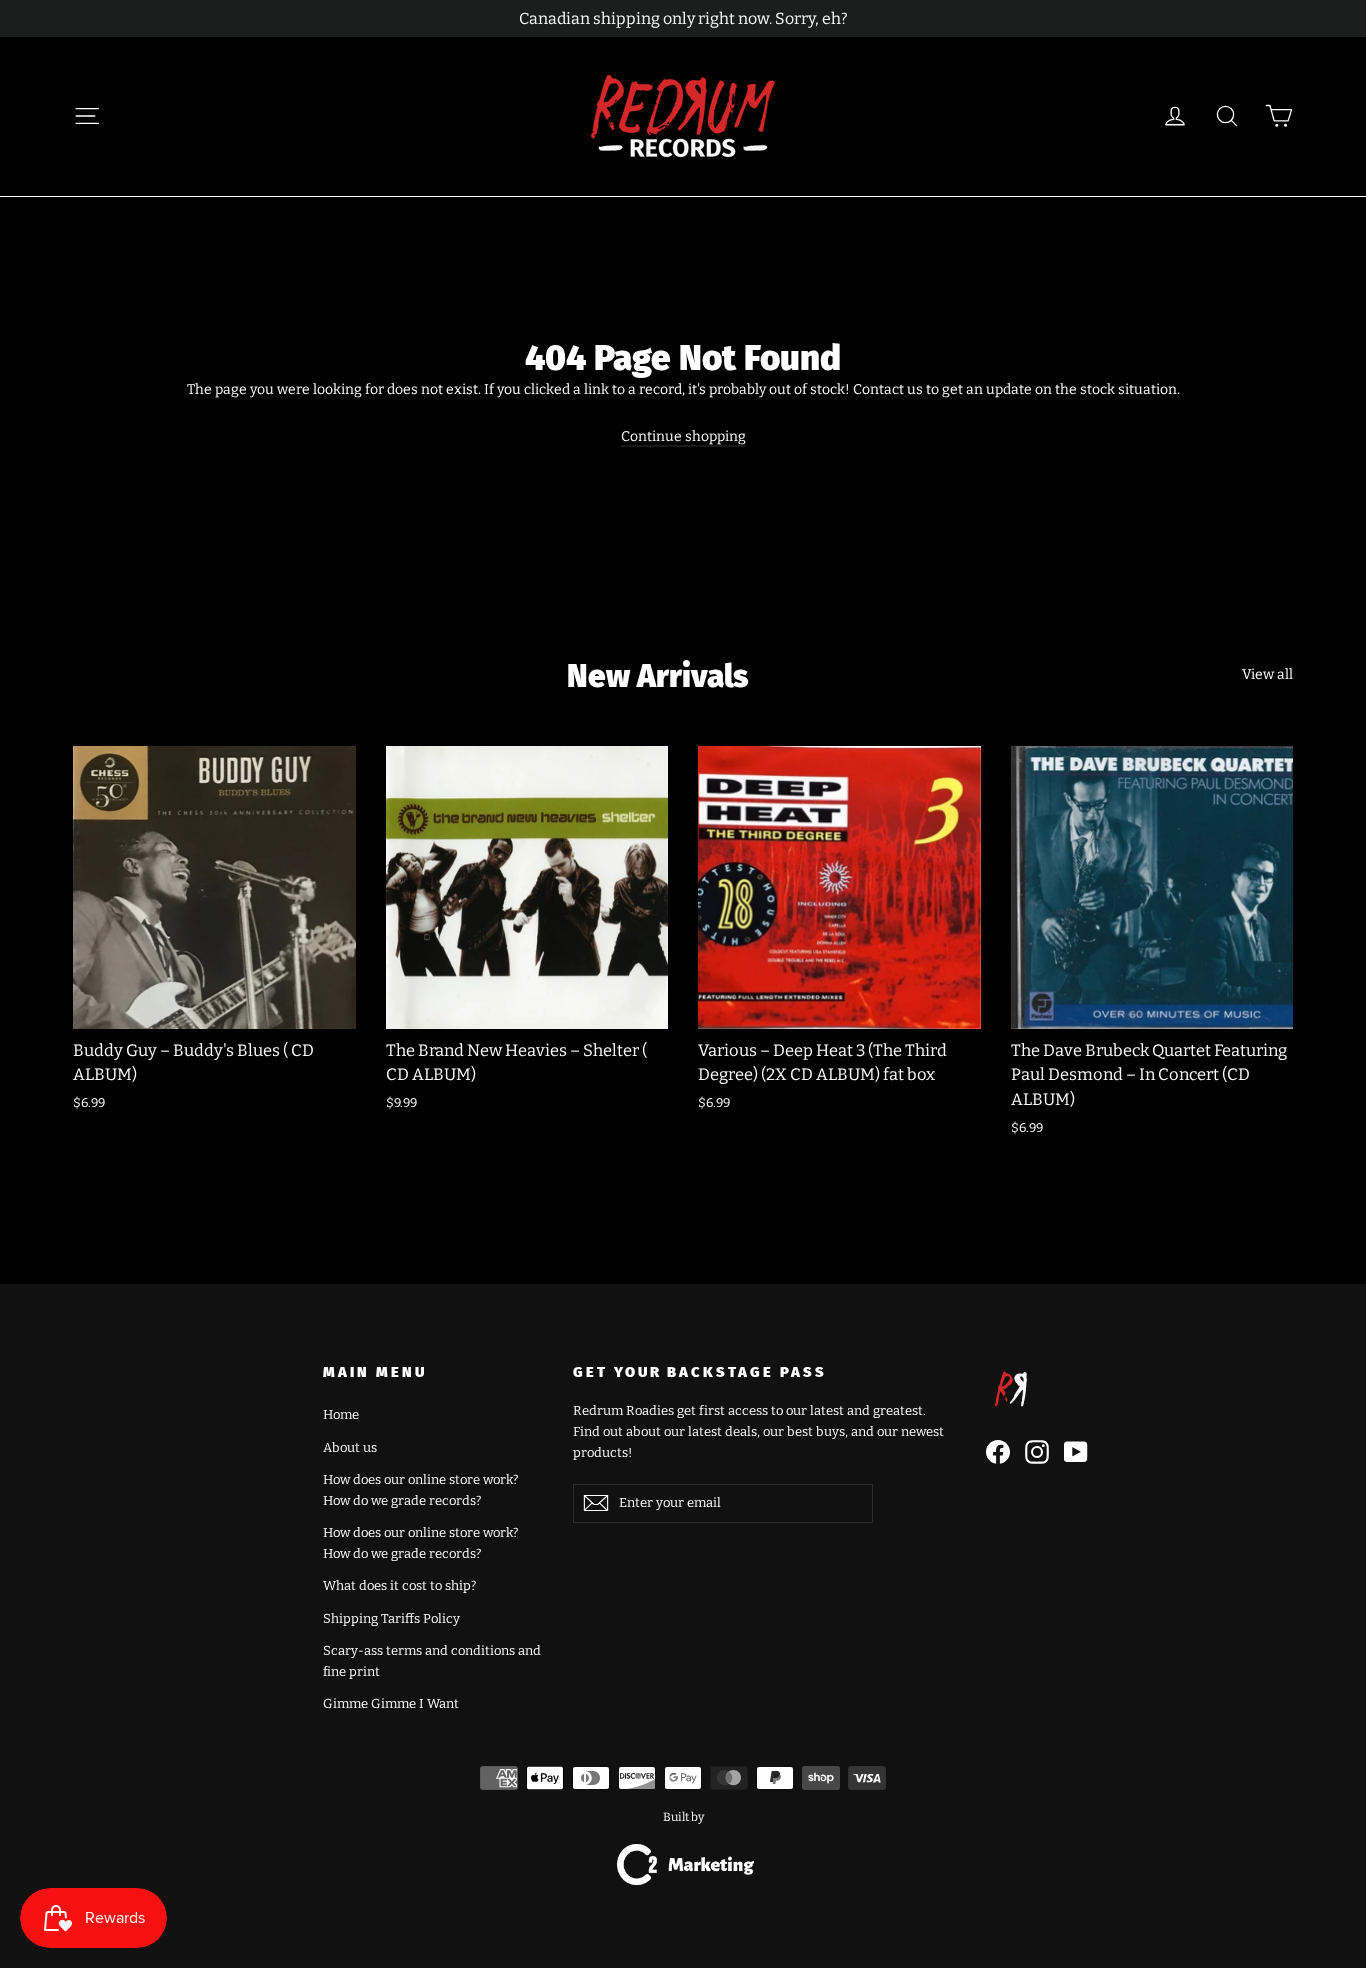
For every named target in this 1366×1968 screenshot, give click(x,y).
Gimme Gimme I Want (391, 1703)
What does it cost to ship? (399, 1585)
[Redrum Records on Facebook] (998, 1452)
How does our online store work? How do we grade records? (420, 1490)
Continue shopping (683, 436)
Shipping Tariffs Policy (391, 1618)
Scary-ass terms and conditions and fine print (432, 1661)
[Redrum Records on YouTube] (1076, 1452)
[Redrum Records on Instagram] (1037, 1452)
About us (350, 1447)
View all (1267, 674)
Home (341, 1414)
